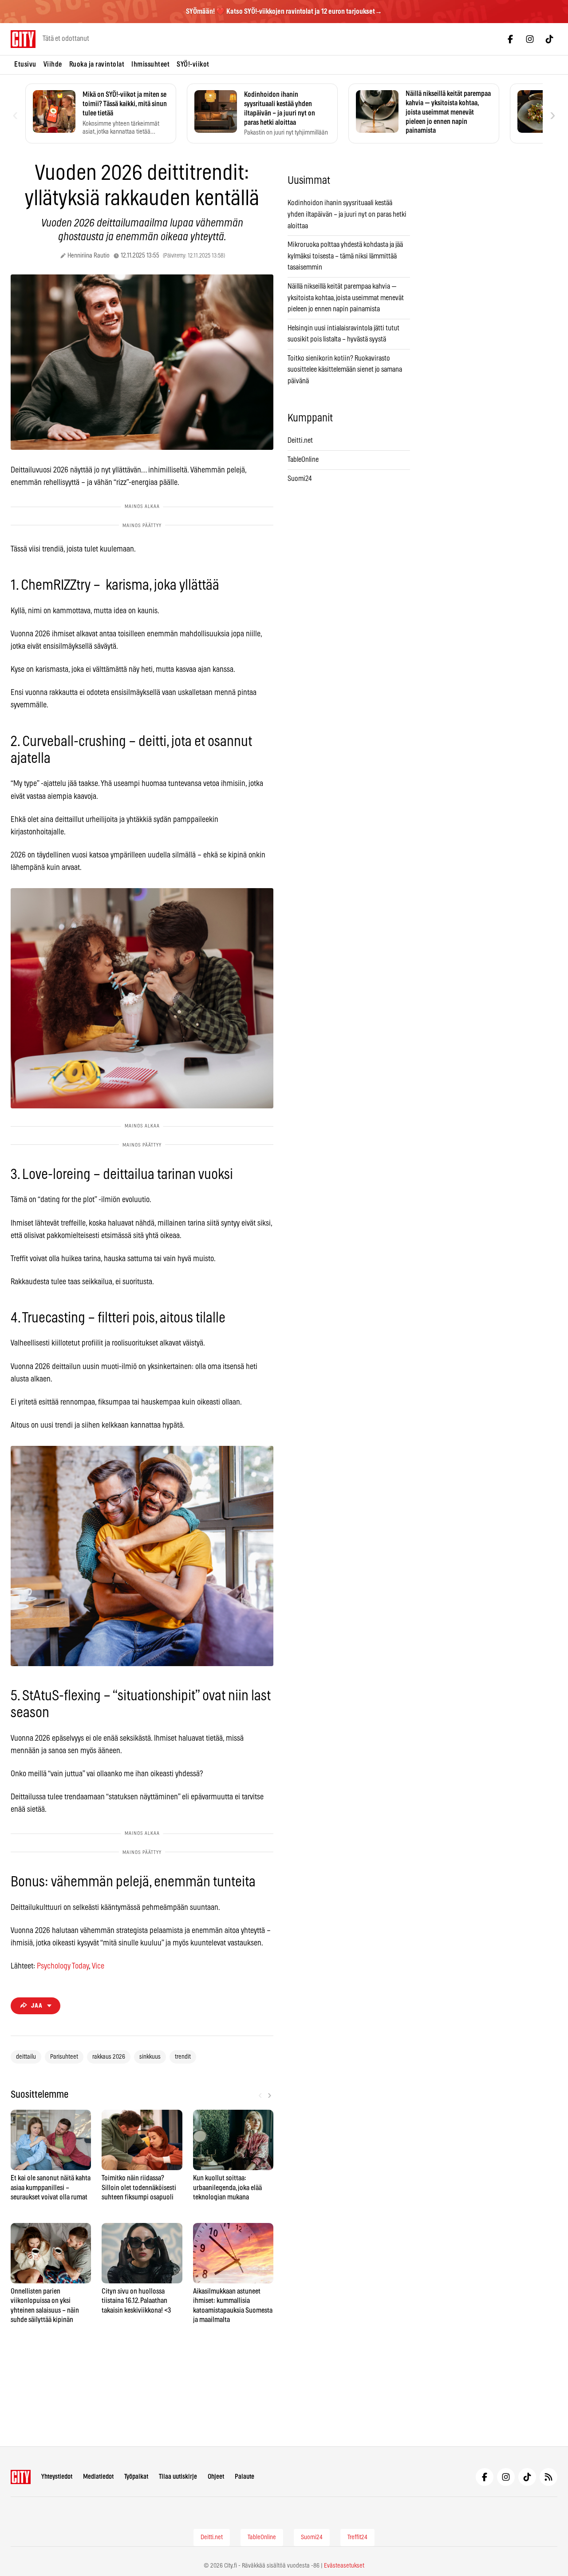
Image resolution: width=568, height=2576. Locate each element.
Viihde (53, 64)
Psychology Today (63, 1966)
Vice (98, 1966)
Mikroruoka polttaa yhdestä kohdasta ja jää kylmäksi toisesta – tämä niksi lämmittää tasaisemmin (345, 256)
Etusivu (25, 64)
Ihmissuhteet (150, 64)
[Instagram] (530, 39)
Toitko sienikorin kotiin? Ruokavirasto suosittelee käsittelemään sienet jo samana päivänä (345, 370)
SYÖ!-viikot (193, 64)
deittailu (26, 2057)
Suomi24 (300, 479)
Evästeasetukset (344, 2566)
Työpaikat (136, 2477)
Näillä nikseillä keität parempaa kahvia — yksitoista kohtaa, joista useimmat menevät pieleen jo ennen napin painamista (346, 298)
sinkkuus (150, 2057)
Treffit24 (357, 2537)
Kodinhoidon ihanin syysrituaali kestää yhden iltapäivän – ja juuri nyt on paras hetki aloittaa (347, 214)
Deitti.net (300, 441)
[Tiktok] (549, 39)
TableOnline (303, 460)
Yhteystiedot (57, 2477)
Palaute (245, 2477)
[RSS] (548, 2477)
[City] (21, 2477)
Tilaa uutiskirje (178, 2477)
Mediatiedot (98, 2477)
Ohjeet (216, 2477)
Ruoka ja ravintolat (97, 64)
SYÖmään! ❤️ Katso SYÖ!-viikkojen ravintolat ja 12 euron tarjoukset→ (284, 12)
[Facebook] (510, 39)
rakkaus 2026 (109, 2057)
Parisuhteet (64, 2057)
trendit (183, 2057)
